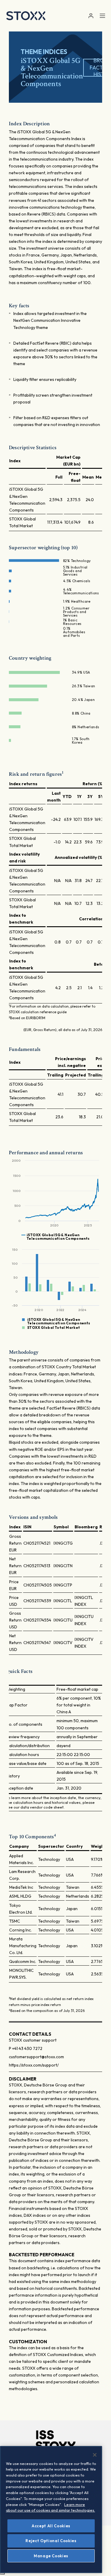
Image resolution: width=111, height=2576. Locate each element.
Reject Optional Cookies (51, 2541)
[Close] (95, 2455)
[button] (91, 16)
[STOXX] (26, 16)
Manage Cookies (51, 2556)
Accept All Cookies (51, 2526)
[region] (51, 2509)
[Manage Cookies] (2, 2574)
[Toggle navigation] (102, 16)
